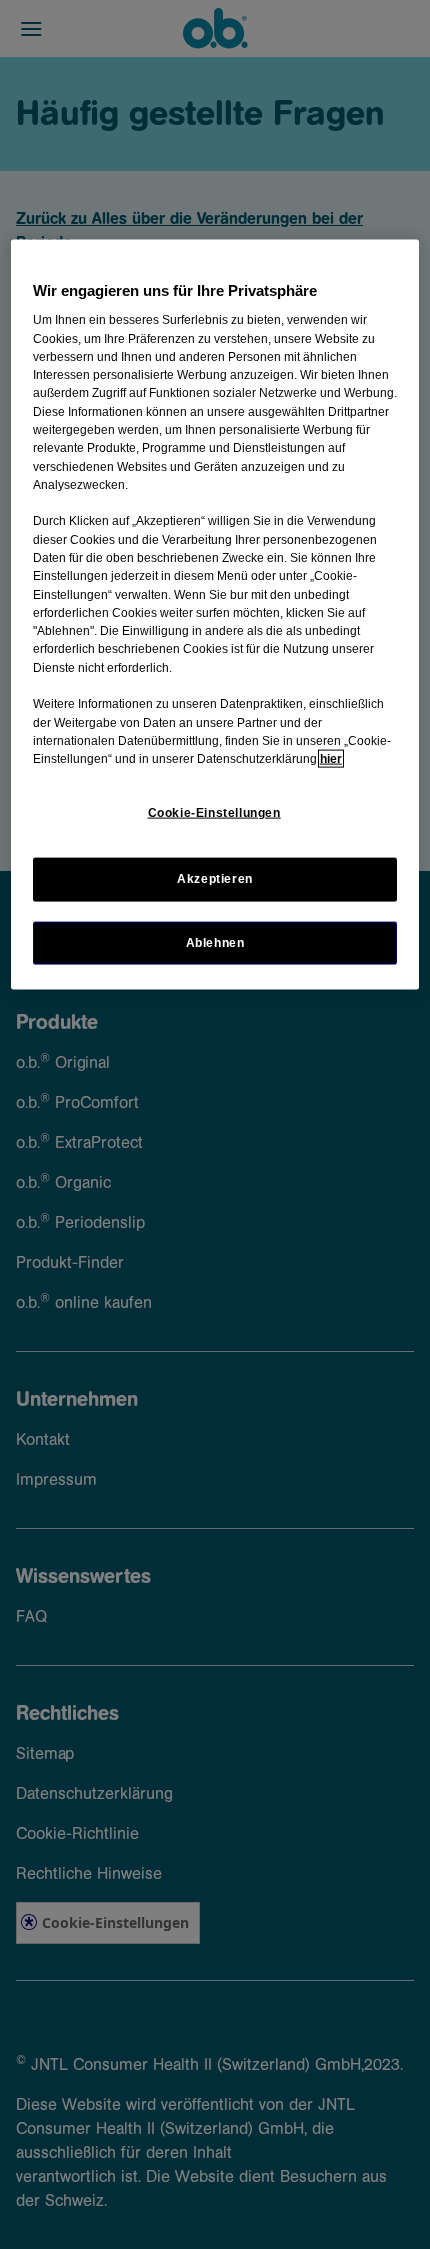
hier (331, 759)
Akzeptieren (215, 879)
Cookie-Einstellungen (214, 813)
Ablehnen (215, 942)
